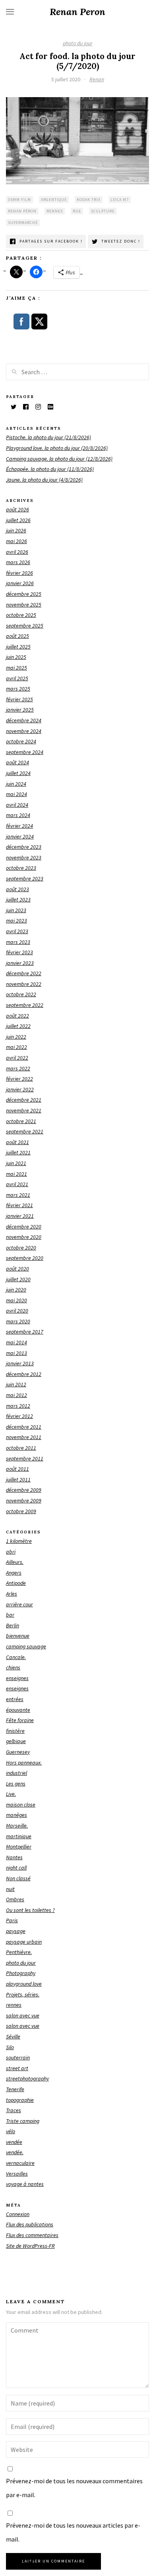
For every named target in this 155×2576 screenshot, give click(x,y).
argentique (54, 200)
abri (11, 1552)
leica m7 (120, 200)
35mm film (19, 200)
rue (77, 211)
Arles (12, 1594)
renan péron (22, 211)
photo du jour (78, 43)
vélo (11, 2131)
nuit (10, 1889)
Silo (10, 2047)
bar (10, 1615)
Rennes (55, 211)
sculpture (103, 211)
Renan (97, 79)
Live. (11, 1794)
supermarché (23, 223)
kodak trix (89, 200)
